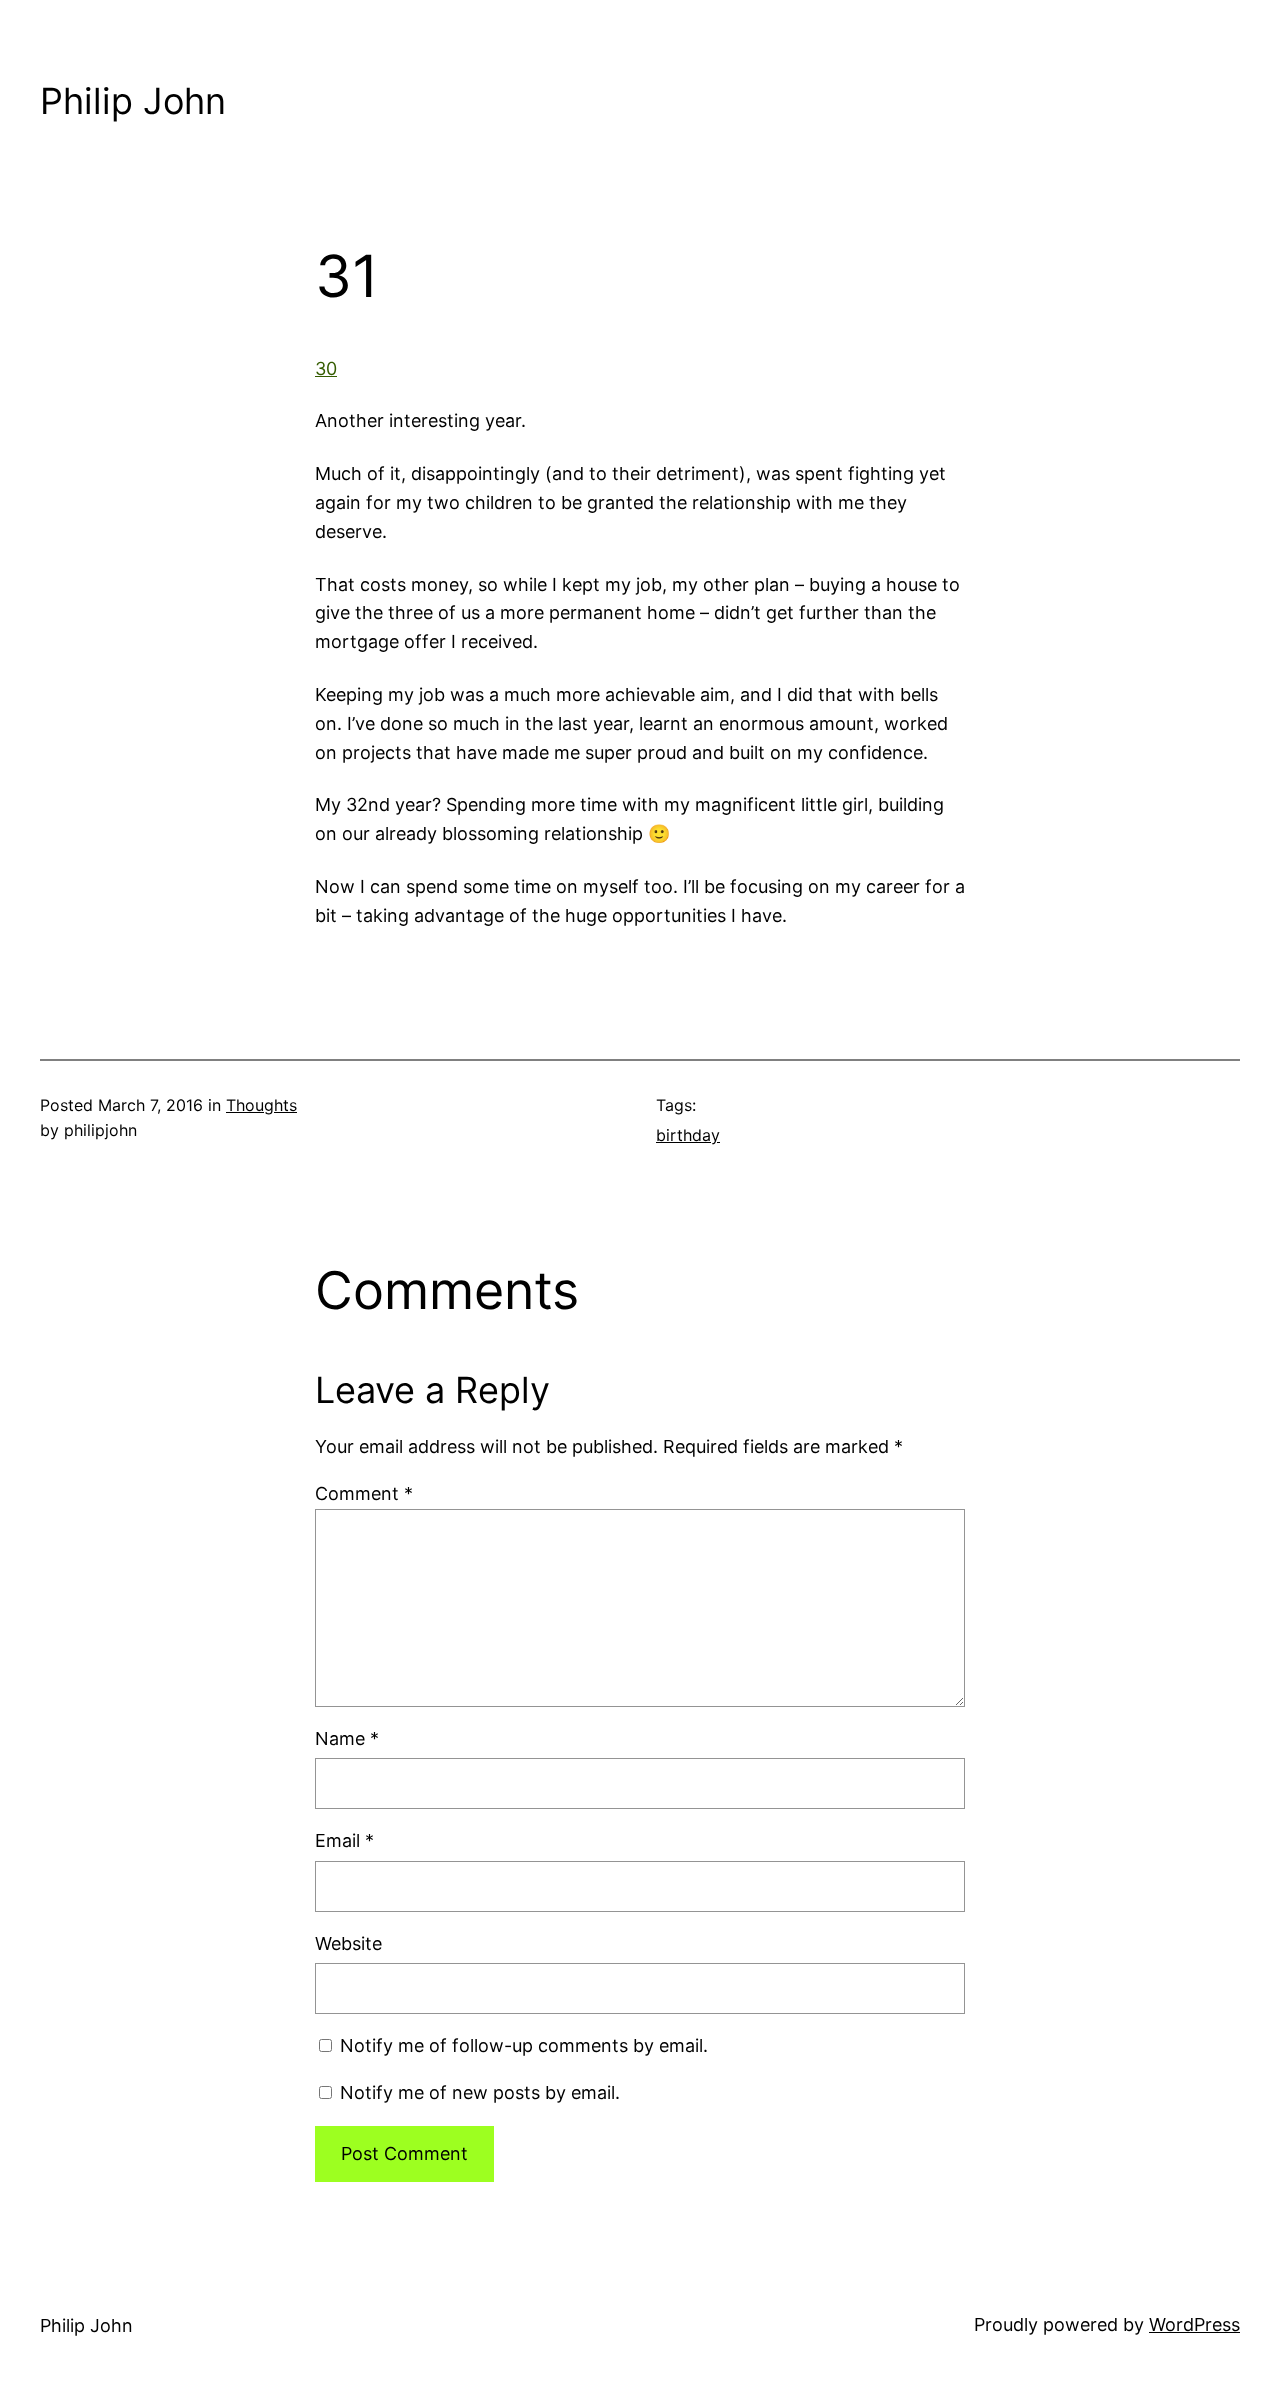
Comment (364, 1493)
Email (344, 1840)
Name (347, 1738)
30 (326, 368)
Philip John (133, 101)
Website (348, 1943)
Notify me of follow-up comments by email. (524, 2045)
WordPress (1194, 2324)
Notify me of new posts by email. (480, 2092)
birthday (688, 1135)
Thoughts (261, 1105)
